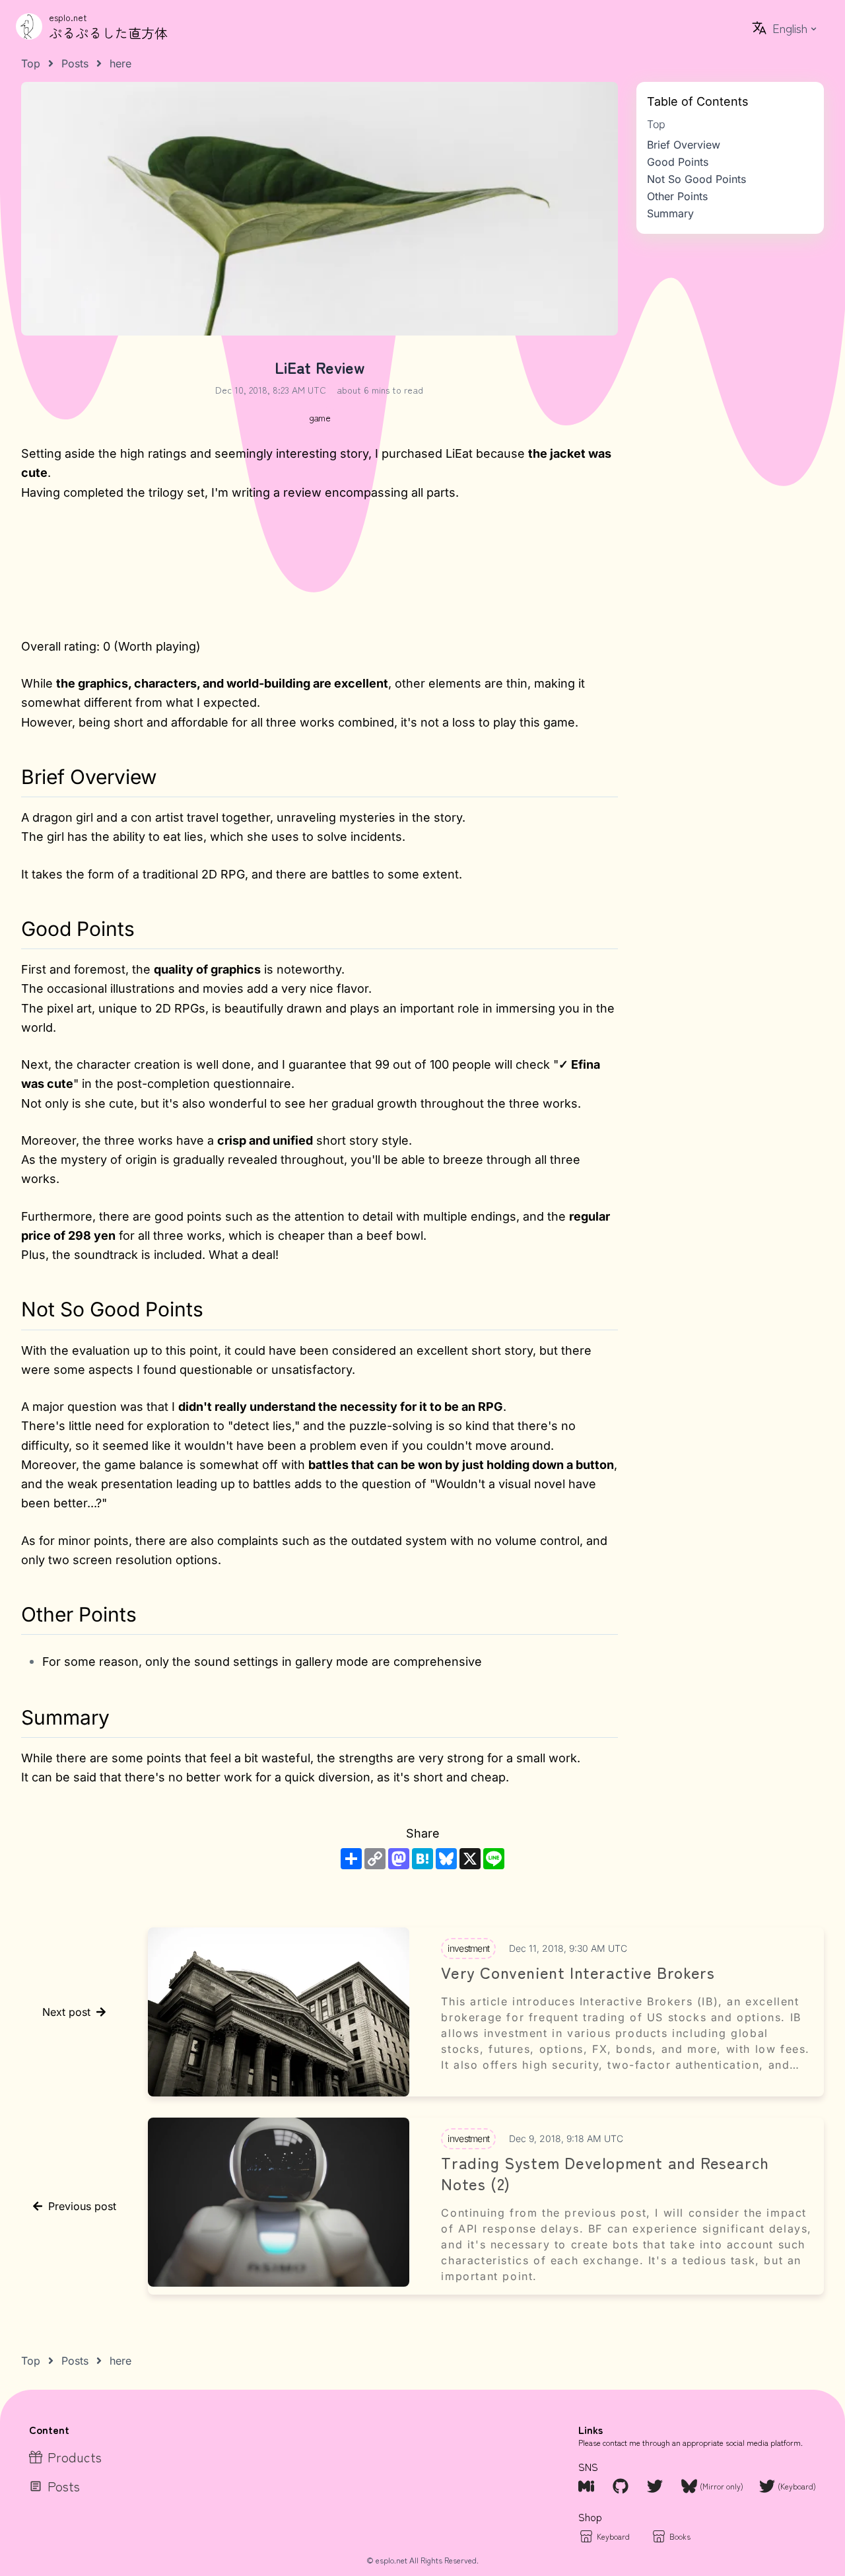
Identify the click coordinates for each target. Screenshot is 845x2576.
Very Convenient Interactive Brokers (578, 1972)
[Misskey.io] (588, 2486)
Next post (66, 2012)
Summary (670, 213)
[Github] (622, 2486)
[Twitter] (656, 2486)
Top (656, 124)
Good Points (678, 162)
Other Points (677, 196)
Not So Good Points (696, 179)
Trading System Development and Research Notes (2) (605, 2173)
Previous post (82, 2206)
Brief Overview (684, 145)
